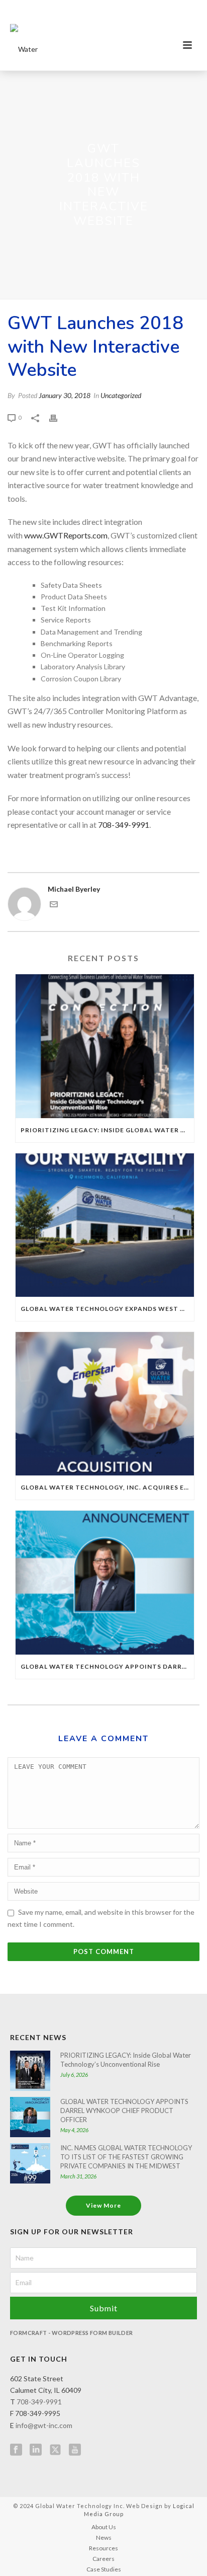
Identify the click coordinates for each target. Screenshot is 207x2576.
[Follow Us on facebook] (16, 2450)
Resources (103, 2548)
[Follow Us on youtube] (75, 2450)
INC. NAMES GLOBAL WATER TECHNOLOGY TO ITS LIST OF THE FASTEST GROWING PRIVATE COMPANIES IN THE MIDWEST (126, 2157)
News (104, 2538)
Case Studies (104, 2569)
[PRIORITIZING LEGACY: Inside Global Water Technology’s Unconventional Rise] (105, 1046)
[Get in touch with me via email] (54, 906)
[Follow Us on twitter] (55, 2450)
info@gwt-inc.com (44, 2425)
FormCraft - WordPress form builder (72, 2333)
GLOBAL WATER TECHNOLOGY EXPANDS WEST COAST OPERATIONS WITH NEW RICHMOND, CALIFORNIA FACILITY (107, 1309)
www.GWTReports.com (66, 535)
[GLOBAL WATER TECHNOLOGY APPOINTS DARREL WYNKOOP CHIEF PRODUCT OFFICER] (105, 1582)
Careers (103, 2559)
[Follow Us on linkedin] (36, 2450)
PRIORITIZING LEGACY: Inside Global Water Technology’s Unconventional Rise (107, 1130)
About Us (104, 2527)
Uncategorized (121, 395)
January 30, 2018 (65, 395)
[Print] (58, 417)
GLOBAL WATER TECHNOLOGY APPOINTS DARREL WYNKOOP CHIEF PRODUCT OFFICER (107, 1666)
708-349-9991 (124, 825)
